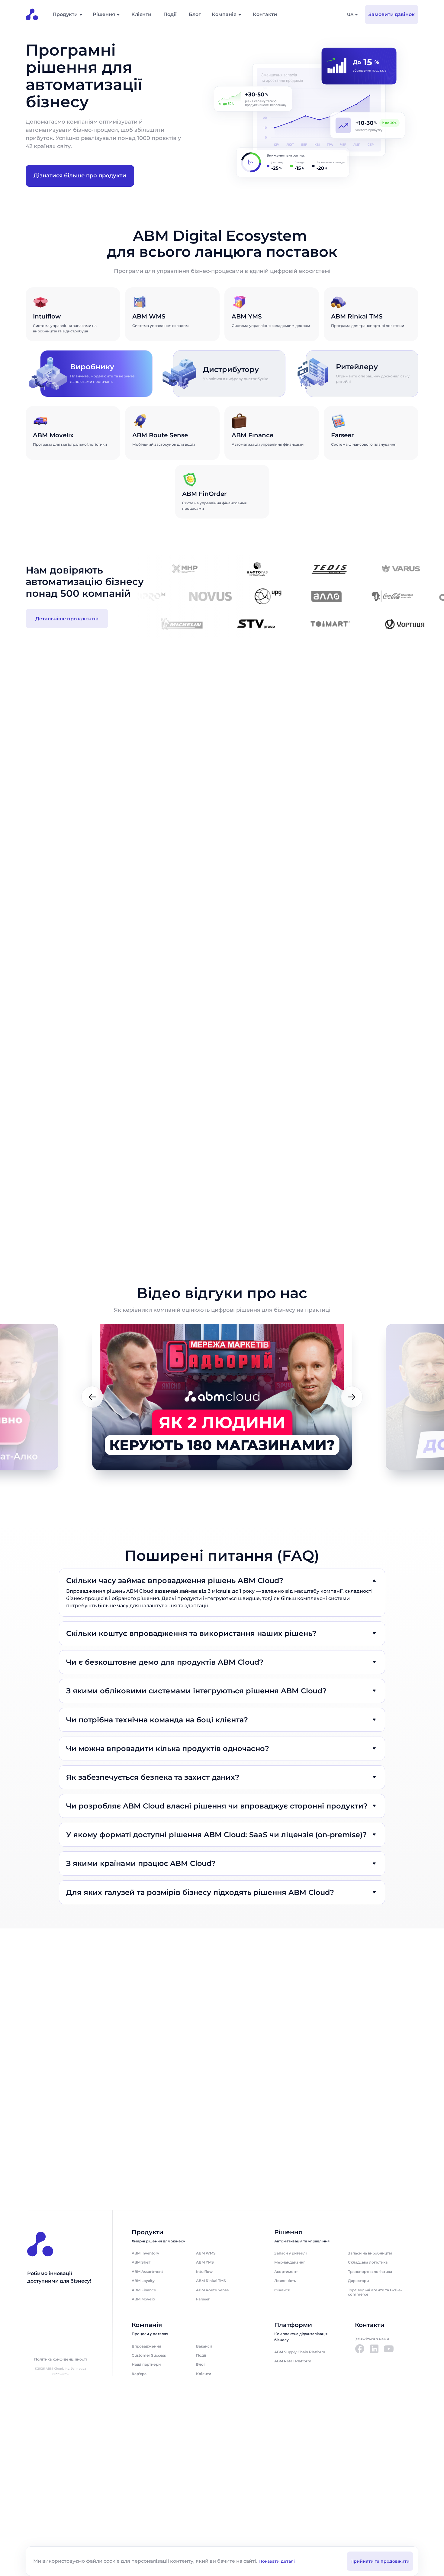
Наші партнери (146, 2364)
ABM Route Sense (212, 2290)
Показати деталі (277, 2561)
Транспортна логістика (370, 2272)
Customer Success (149, 2355)
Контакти (265, 14)
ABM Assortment (147, 2272)
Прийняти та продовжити (380, 2561)
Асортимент (286, 2272)
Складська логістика (368, 2262)
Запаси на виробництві (370, 2253)
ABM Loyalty (143, 2281)
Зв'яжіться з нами (372, 2339)
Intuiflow (204, 2272)
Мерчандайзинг (290, 2262)
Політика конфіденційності (61, 2359)
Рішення (104, 14)
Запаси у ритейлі (291, 2253)
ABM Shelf (141, 2262)
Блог (195, 14)
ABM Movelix (143, 2299)
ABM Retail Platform (293, 2361)
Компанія (224, 14)
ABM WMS (206, 2253)
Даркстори (358, 2281)
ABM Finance (144, 2290)
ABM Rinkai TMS (211, 2281)
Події (170, 14)
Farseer (203, 2299)
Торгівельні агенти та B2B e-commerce (375, 2292)
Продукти (65, 14)
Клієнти (141, 14)
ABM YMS (205, 2262)
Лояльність (285, 2281)
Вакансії (204, 2346)
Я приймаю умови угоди (97, 2154)
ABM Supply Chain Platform (300, 2352)
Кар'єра (139, 2374)
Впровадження (146, 2346)
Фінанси (282, 2290)
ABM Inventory (145, 2253)
